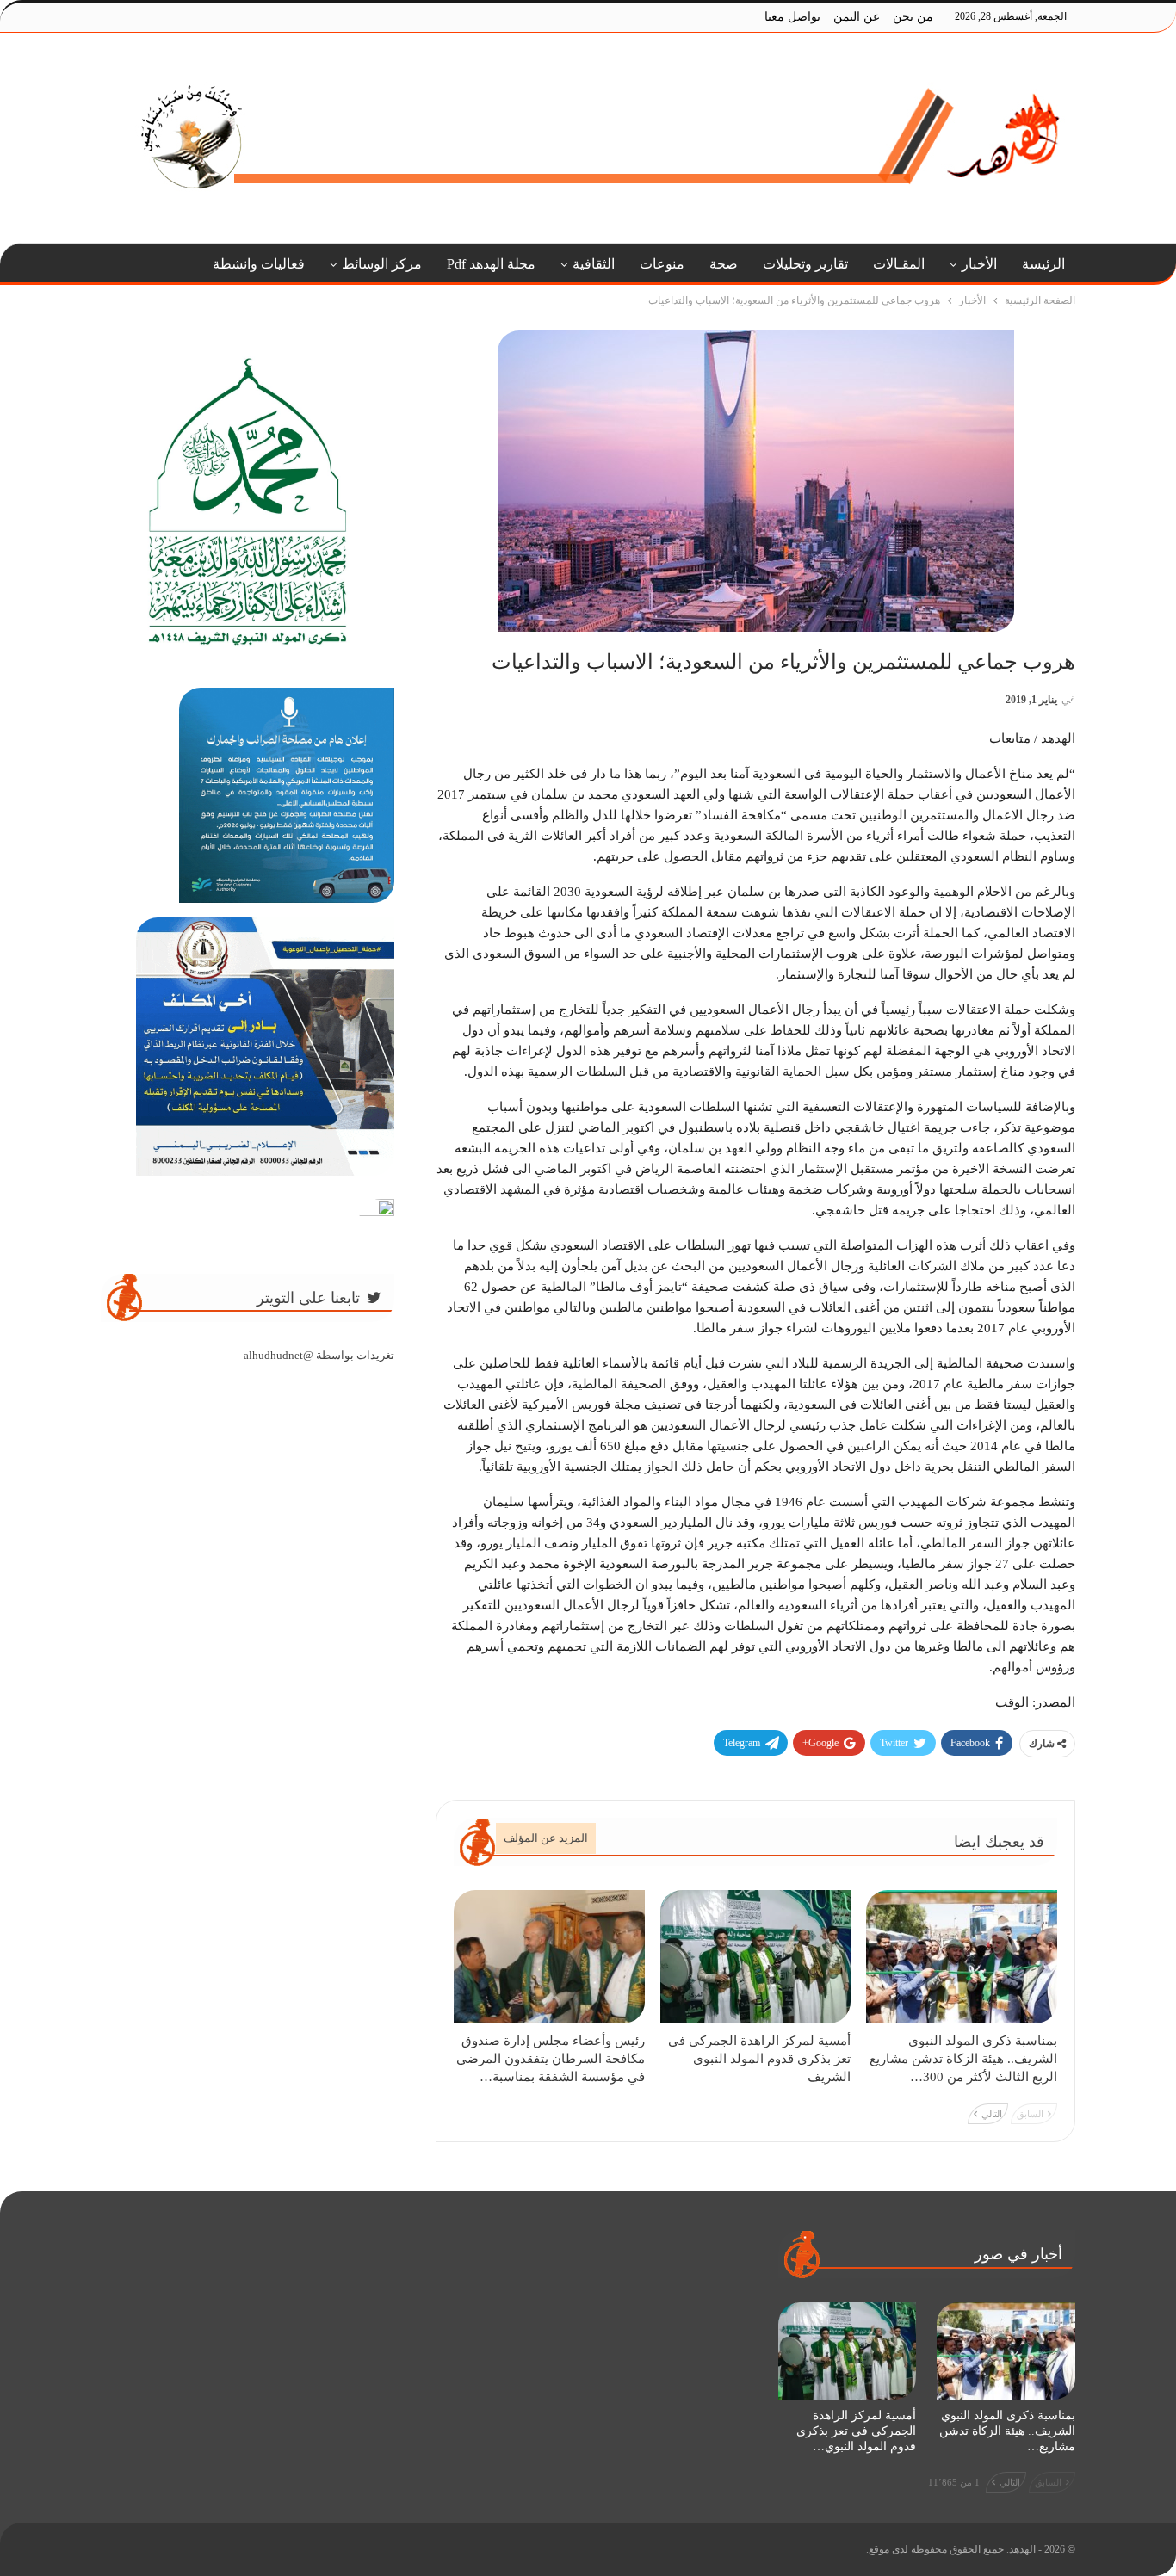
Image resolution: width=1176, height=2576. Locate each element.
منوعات (662, 264)
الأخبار (979, 264)
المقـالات (899, 264)
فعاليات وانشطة (259, 264)
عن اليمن (857, 17)
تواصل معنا (792, 17)
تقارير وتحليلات (805, 264)
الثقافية (594, 264)
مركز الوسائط (382, 264)
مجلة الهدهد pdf (491, 264)
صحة (724, 264)
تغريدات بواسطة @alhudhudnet (319, 1355)
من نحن (913, 17)
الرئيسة (1043, 264)
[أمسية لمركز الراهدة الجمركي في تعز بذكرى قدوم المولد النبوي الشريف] (756, 1957)
